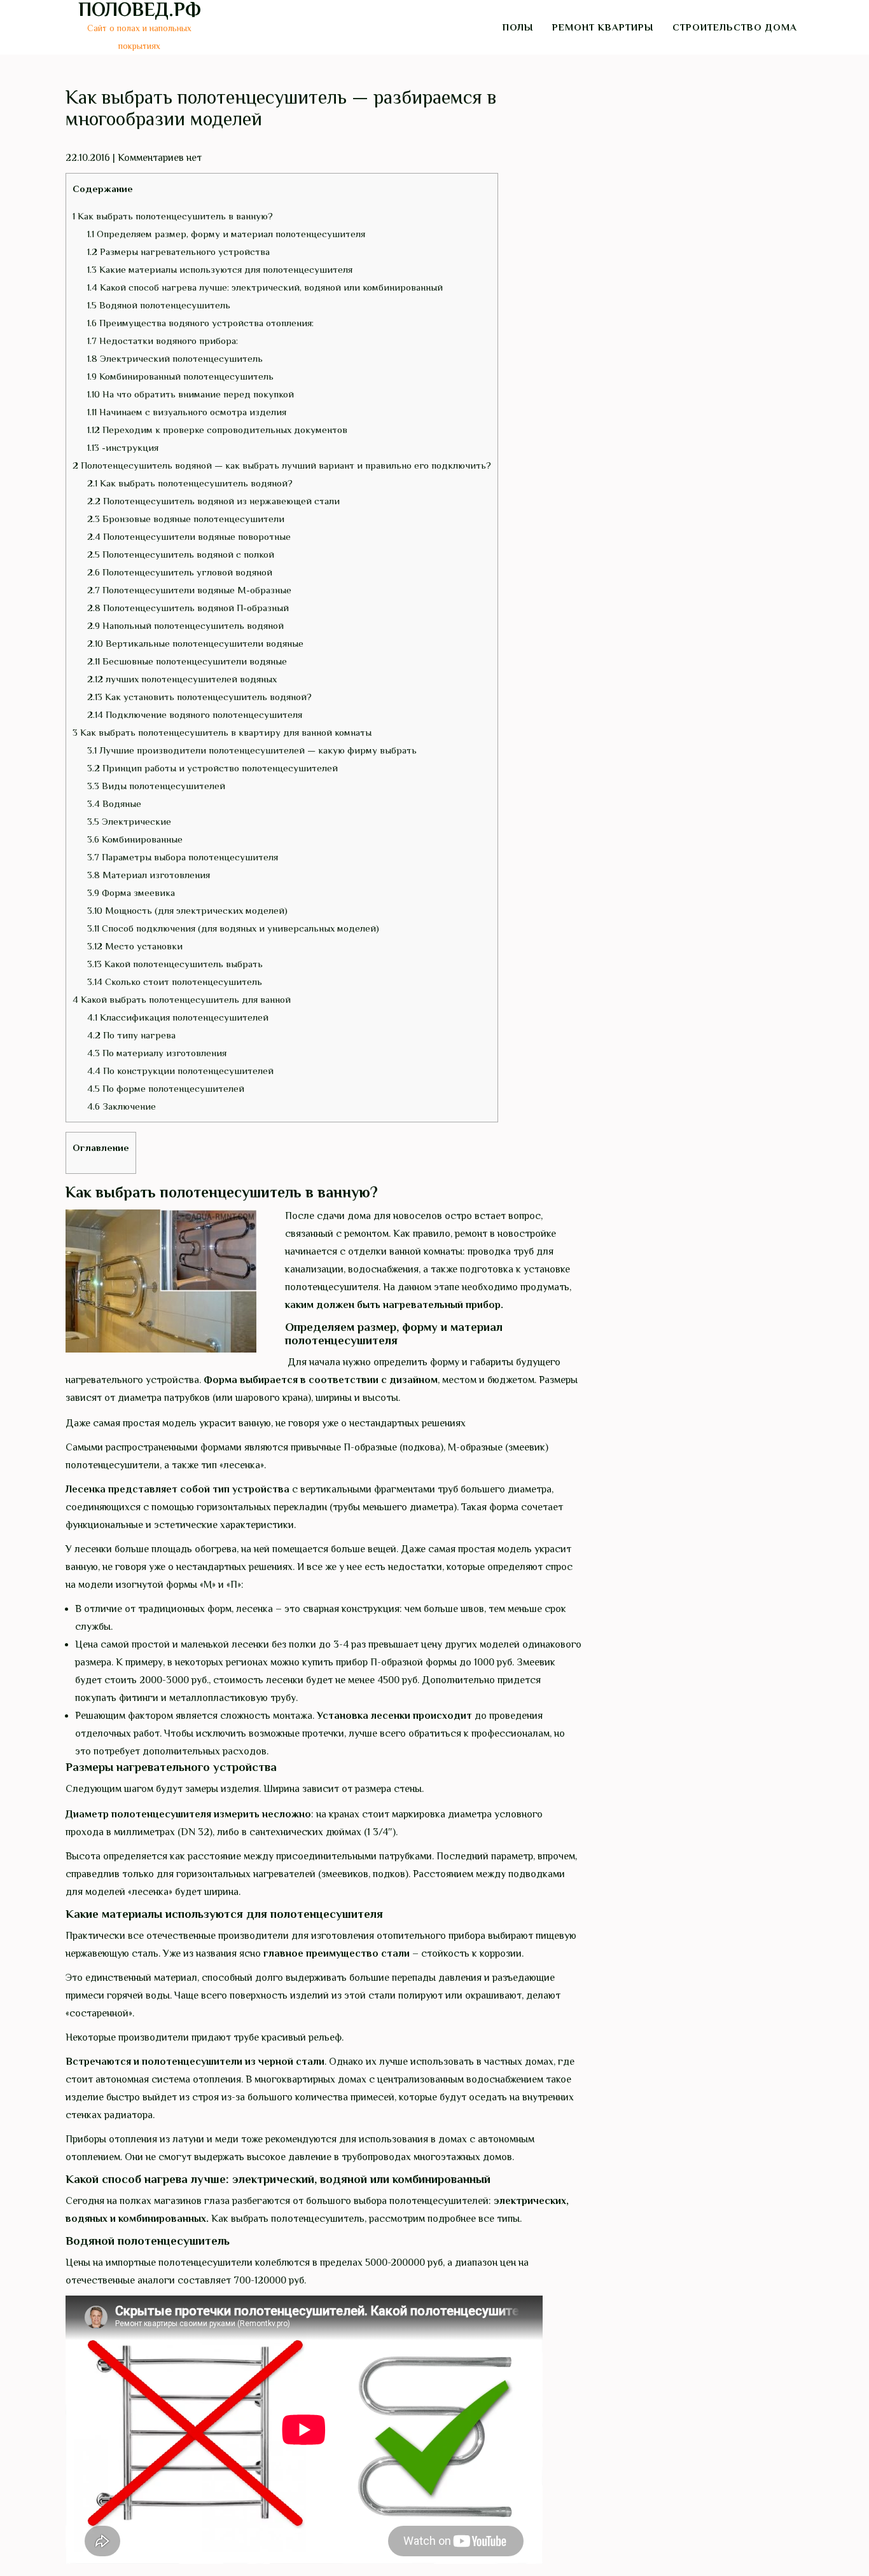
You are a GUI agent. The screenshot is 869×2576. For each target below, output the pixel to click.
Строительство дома (735, 27)
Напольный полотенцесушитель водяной (185, 625)
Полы (518, 27)
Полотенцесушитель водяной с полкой (181, 554)
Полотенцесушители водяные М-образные (189, 590)
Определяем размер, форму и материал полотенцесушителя (226, 234)
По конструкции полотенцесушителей (180, 1071)
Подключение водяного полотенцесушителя (195, 714)
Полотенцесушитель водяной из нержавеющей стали (213, 501)
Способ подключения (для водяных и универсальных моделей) (233, 928)
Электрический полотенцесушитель (175, 358)
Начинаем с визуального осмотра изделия (187, 412)
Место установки (135, 946)
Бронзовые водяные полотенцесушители (186, 519)
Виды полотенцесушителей (156, 786)
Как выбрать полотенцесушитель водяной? (190, 483)
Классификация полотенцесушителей (178, 1017)
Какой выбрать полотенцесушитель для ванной (182, 999)
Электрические (129, 821)
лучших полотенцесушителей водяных (182, 679)
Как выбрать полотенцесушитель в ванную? (173, 216)
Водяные (114, 803)
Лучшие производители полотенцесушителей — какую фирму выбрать (252, 750)
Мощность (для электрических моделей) (187, 910)
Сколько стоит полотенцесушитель (175, 981)
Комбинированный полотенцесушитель (180, 376)
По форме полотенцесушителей (166, 1088)
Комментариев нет (160, 158)
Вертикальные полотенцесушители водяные (195, 643)
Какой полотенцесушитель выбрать (175, 964)
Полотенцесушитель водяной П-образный (188, 608)
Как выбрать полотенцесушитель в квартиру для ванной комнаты (222, 732)
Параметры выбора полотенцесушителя (183, 857)
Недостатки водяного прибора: (163, 341)
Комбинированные (135, 839)
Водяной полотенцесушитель (159, 305)
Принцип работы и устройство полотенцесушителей (212, 768)
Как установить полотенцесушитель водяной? (199, 697)
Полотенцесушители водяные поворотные (189, 536)
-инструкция (123, 447)
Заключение (122, 1106)
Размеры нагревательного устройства (178, 251)
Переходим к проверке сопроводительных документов (217, 430)
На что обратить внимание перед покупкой (191, 394)
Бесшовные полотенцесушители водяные (187, 661)
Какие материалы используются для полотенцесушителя (220, 269)
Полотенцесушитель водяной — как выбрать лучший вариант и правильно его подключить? (282, 465)
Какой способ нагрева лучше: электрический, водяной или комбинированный (265, 287)
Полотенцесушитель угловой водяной (180, 572)
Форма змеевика (131, 892)
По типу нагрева (131, 1035)
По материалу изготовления (157, 1053)
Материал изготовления (149, 875)
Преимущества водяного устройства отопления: (200, 323)
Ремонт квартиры (603, 27)
